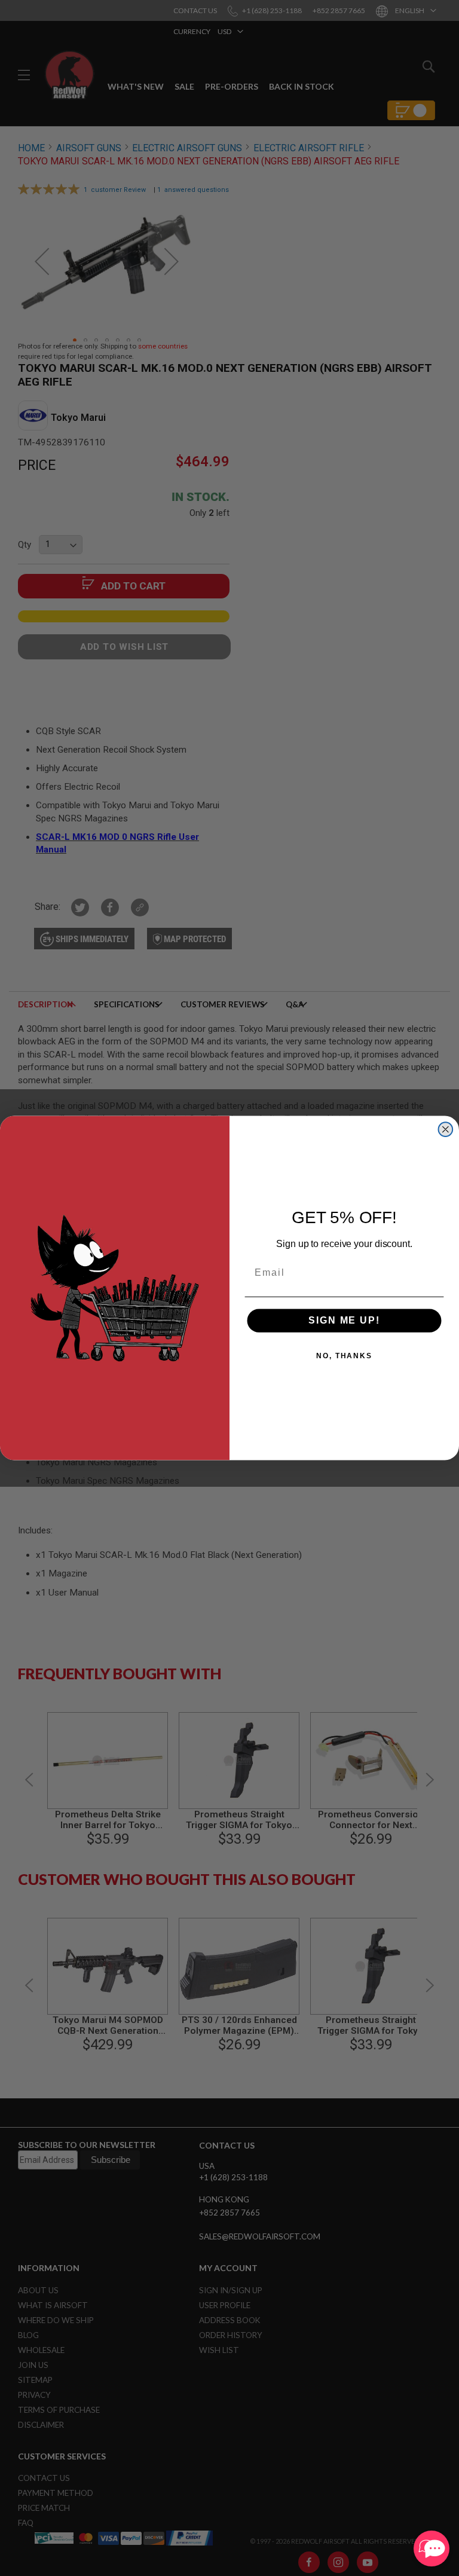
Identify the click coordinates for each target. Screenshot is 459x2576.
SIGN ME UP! (344, 1320)
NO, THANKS (344, 1356)
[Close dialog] (446, 1129)
